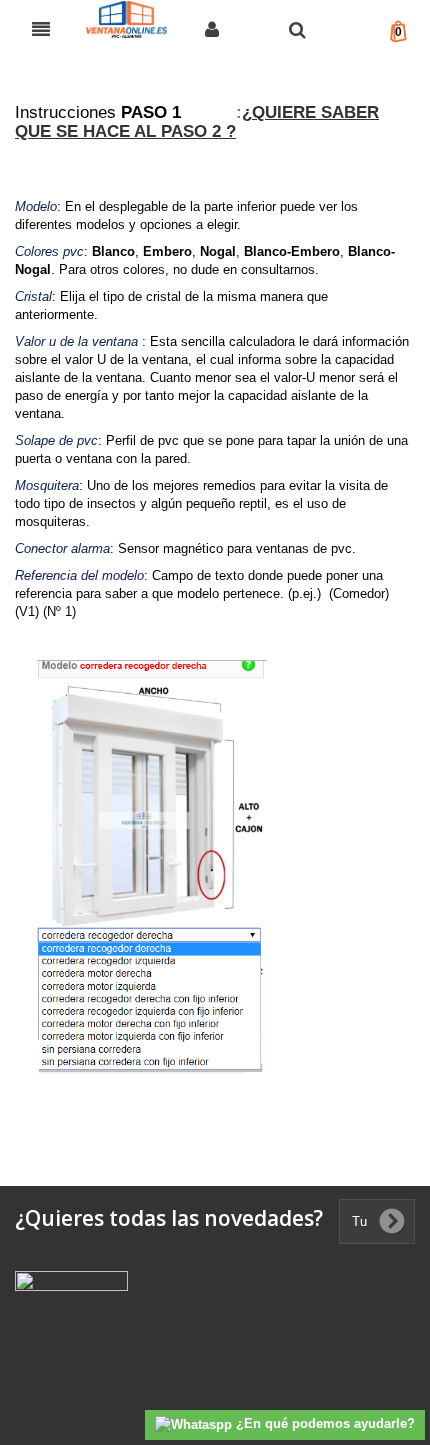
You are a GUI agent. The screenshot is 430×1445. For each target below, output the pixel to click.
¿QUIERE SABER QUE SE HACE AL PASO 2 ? (197, 122)
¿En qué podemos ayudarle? (323, 1423)
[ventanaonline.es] (127, 26)
